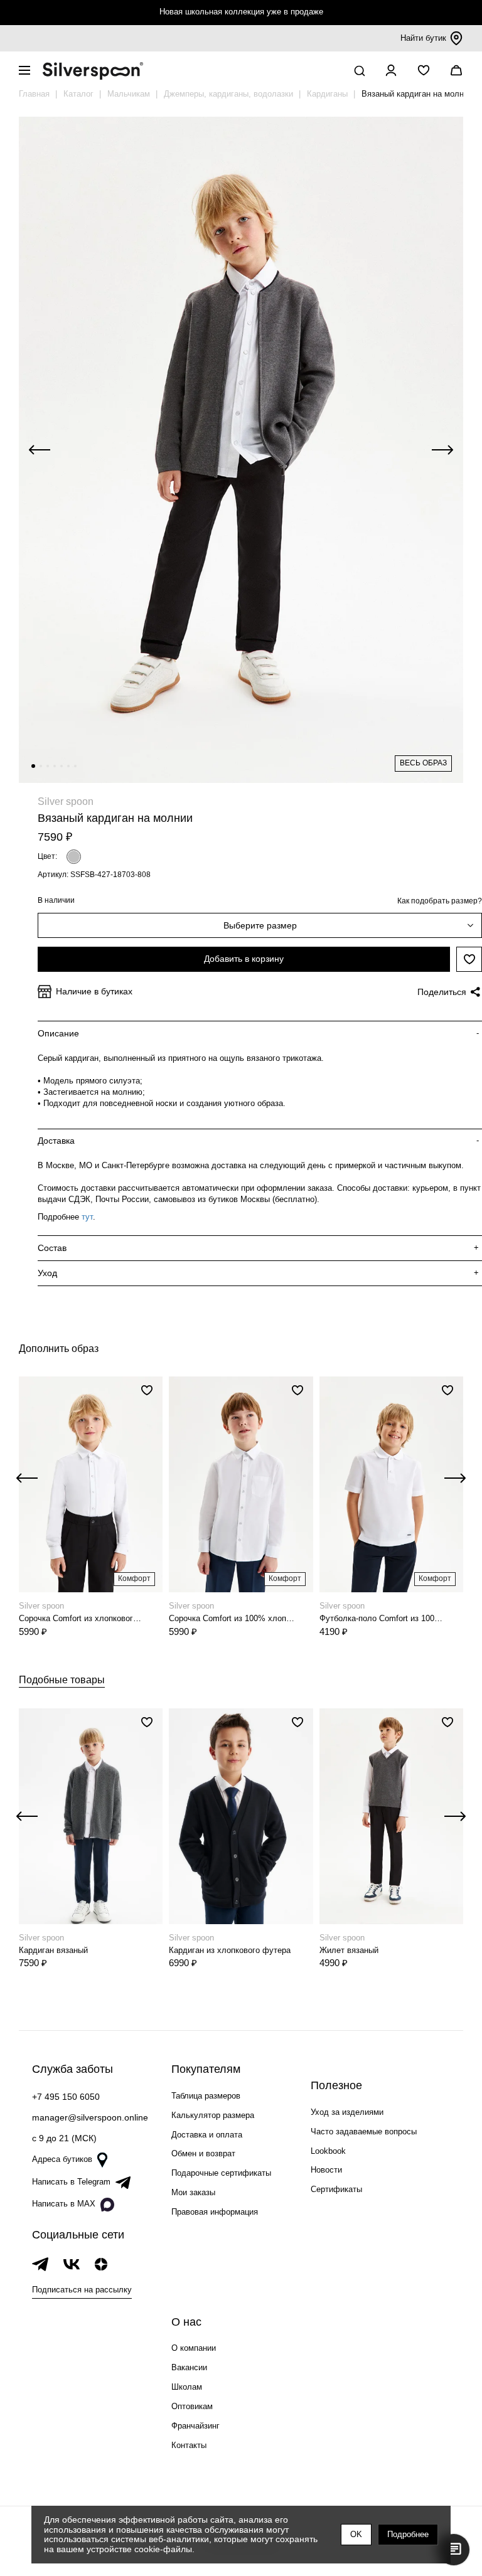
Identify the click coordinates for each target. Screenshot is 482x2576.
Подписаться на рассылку (82, 2290)
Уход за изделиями (347, 2112)
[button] (33, 766)
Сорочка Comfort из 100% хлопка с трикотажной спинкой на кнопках (232, 1618)
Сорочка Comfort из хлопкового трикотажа (82, 1618)
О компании (194, 2348)
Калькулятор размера (213, 2115)
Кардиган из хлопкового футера (230, 1950)
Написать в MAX (64, 2204)
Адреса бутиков (62, 2159)
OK (356, 2534)
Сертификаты (336, 2189)
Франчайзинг (195, 2426)
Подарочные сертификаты (221, 2173)
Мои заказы (193, 2192)
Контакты (189, 2445)
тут (87, 1217)
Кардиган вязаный (53, 1950)
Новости (326, 2170)
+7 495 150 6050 (66, 2097)
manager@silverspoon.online (90, 2117)
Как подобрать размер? (440, 901)
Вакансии (189, 2367)
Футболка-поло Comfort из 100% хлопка (383, 1618)
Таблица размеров (206, 2096)
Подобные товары (62, 1680)
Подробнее (408, 2534)
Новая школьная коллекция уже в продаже (241, 12)
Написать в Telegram (71, 2182)
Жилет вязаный (349, 1950)
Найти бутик (423, 38)
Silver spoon (66, 801)
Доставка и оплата (207, 2135)
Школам (187, 2387)
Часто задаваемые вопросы (364, 2132)
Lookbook (328, 2151)
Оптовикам (192, 2406)
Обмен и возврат (203, 2153)
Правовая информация (215, 2212)
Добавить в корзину (244, 959)
